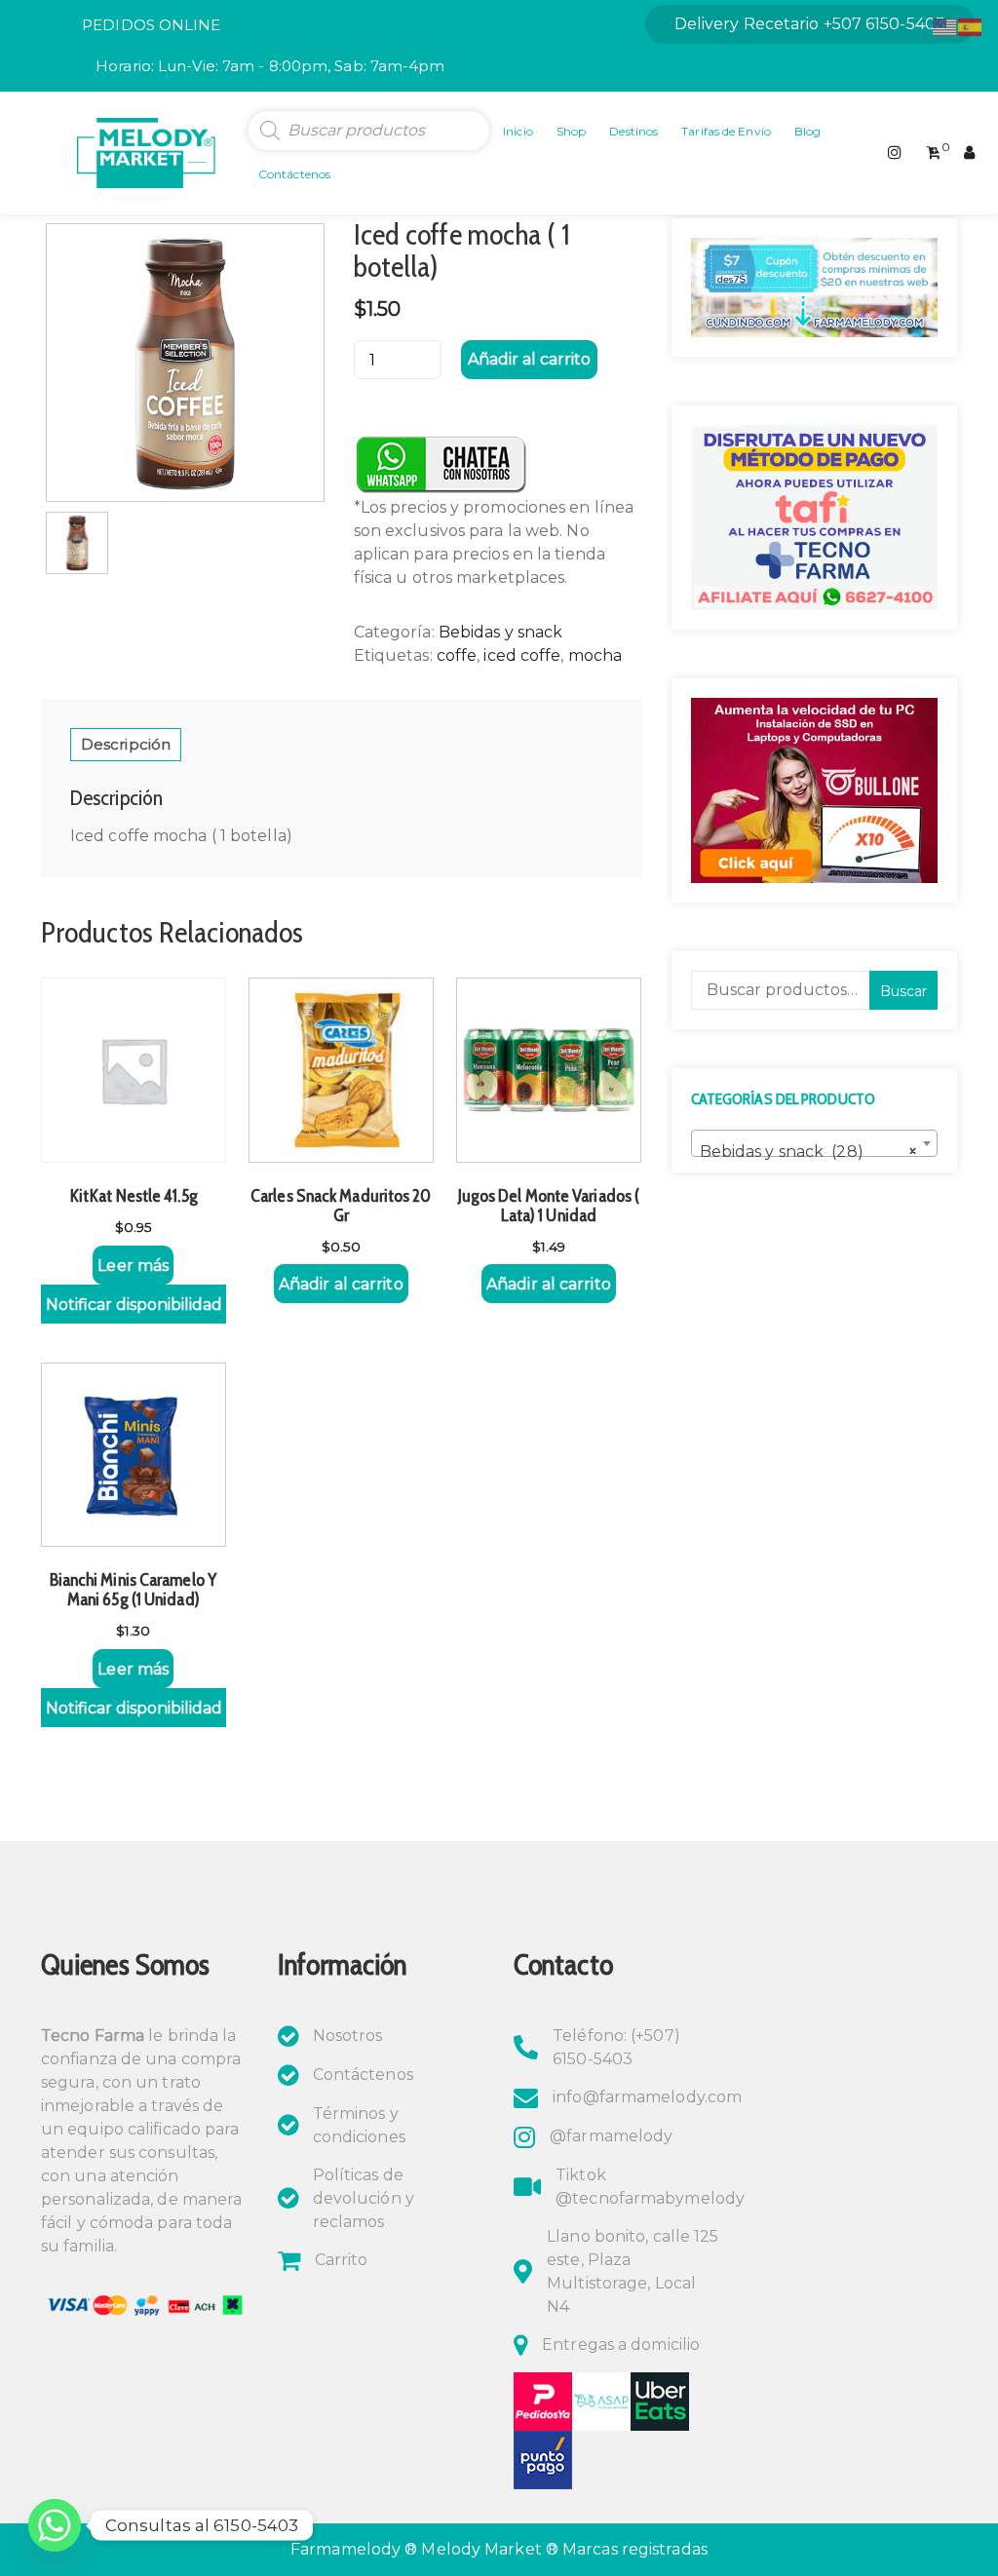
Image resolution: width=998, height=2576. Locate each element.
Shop (571, 131)
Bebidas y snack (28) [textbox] (808, 1152)
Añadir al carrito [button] (341, 1284)
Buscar (903, 991)
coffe (457, 655)
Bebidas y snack (501, 632)
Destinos (633, 131)
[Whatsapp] (55, 2525)
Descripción (126, 744)
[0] (933, 153)
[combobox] (814, 1143)
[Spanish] (971, 26)
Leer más (133, 1266)
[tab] (126, 745)
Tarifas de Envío (726, 131)
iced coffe (522, 655)
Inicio (518, 131)
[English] (945, 26)
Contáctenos (294, 174)
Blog (807, 131)
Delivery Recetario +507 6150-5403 (810, 24)
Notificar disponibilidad (134, 1305)
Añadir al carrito (529, 359)
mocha (595, 655)
